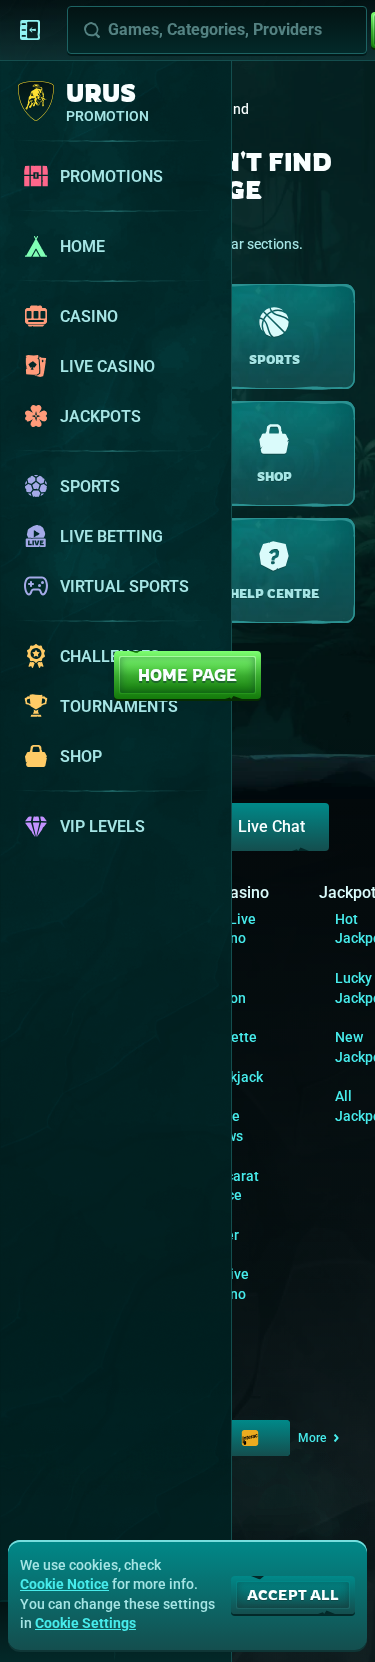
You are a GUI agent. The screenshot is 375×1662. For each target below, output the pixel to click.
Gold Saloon (224, 988)
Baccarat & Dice (230, 1186)
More (312, 1438)
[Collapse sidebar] (30, 30)
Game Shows (222, 1126)
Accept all (293, 1594)
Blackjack (232, 1077)
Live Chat (271, 826)
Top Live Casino (229, 929)
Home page (187, 675)
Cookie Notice (64, 1584)
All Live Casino (225, 1284)
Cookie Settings (85, 1623)
